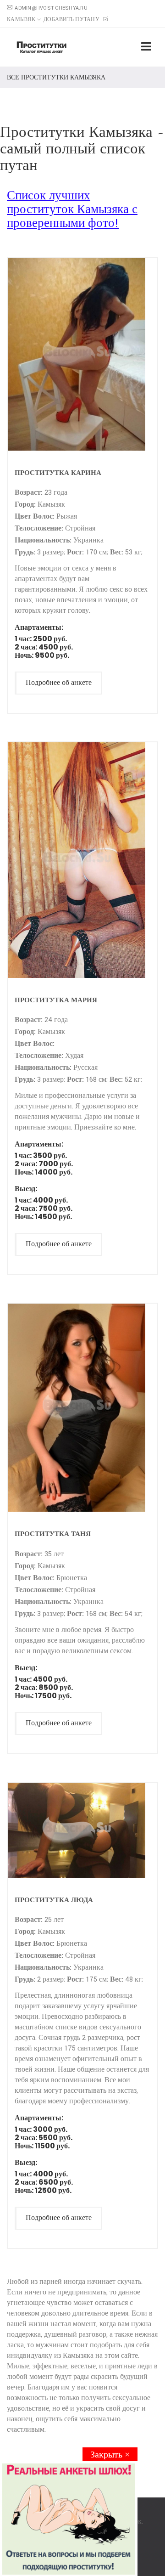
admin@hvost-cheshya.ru (51, 8)
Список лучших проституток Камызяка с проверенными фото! (72, 210)
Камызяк (21, 20)
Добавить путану (72, 20)
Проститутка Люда (54, 1900)
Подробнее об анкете (59, 683)
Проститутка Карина (58, 472)
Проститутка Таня (53, 1534)
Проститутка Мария (56, 1000)
